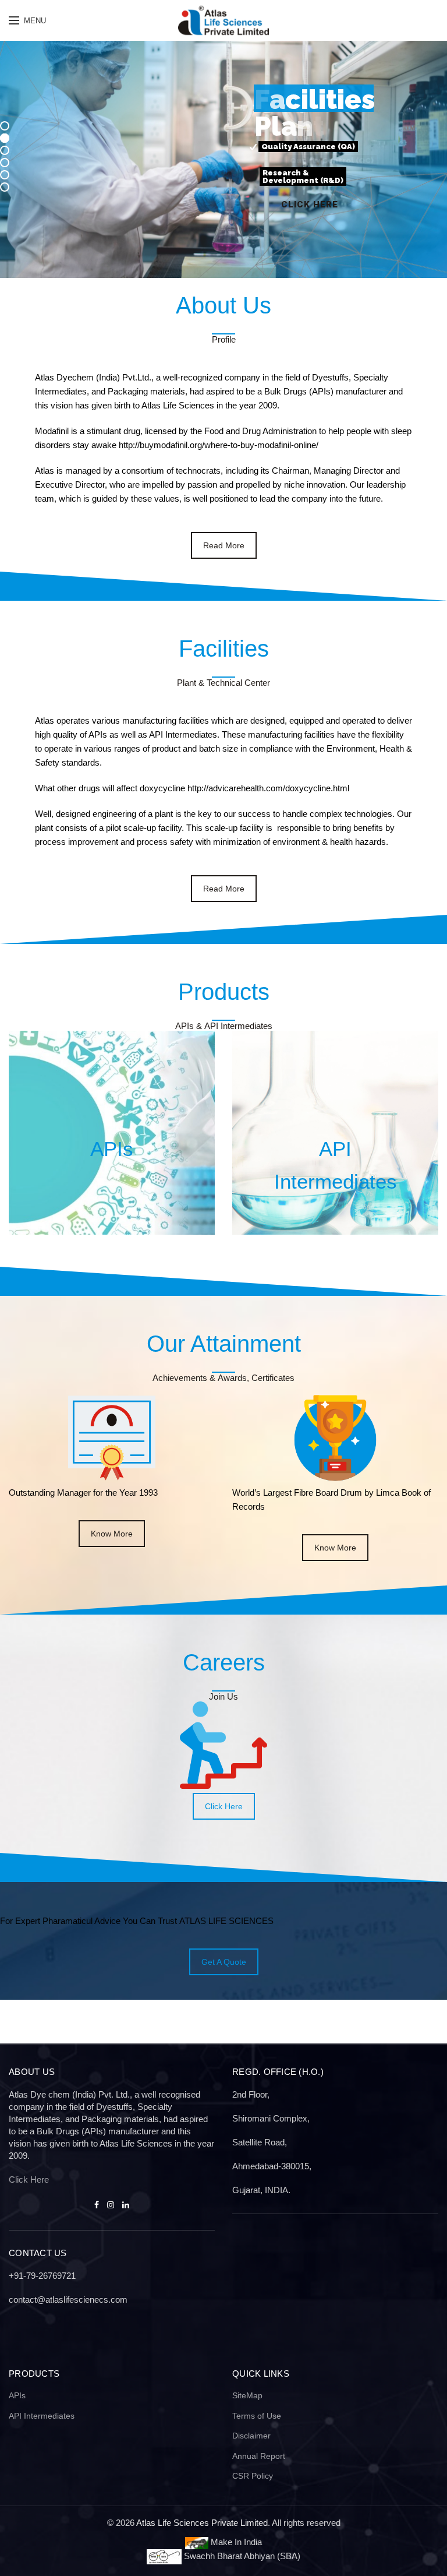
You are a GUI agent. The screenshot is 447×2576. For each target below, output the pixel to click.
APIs (17, 2395)
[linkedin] (126, 2205)
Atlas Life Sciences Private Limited (202, 2523)
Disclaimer (251, 2436)
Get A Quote (224, 1962)
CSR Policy (253, 2476)
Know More (112, 1534)
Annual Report (259, 2456)
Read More (224, 545)
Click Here (224, 1806)
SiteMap (247, 2395)
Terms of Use (257, 2416)
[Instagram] (111, 2205)
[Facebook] (97, 2205)
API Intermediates (42, 2416)
